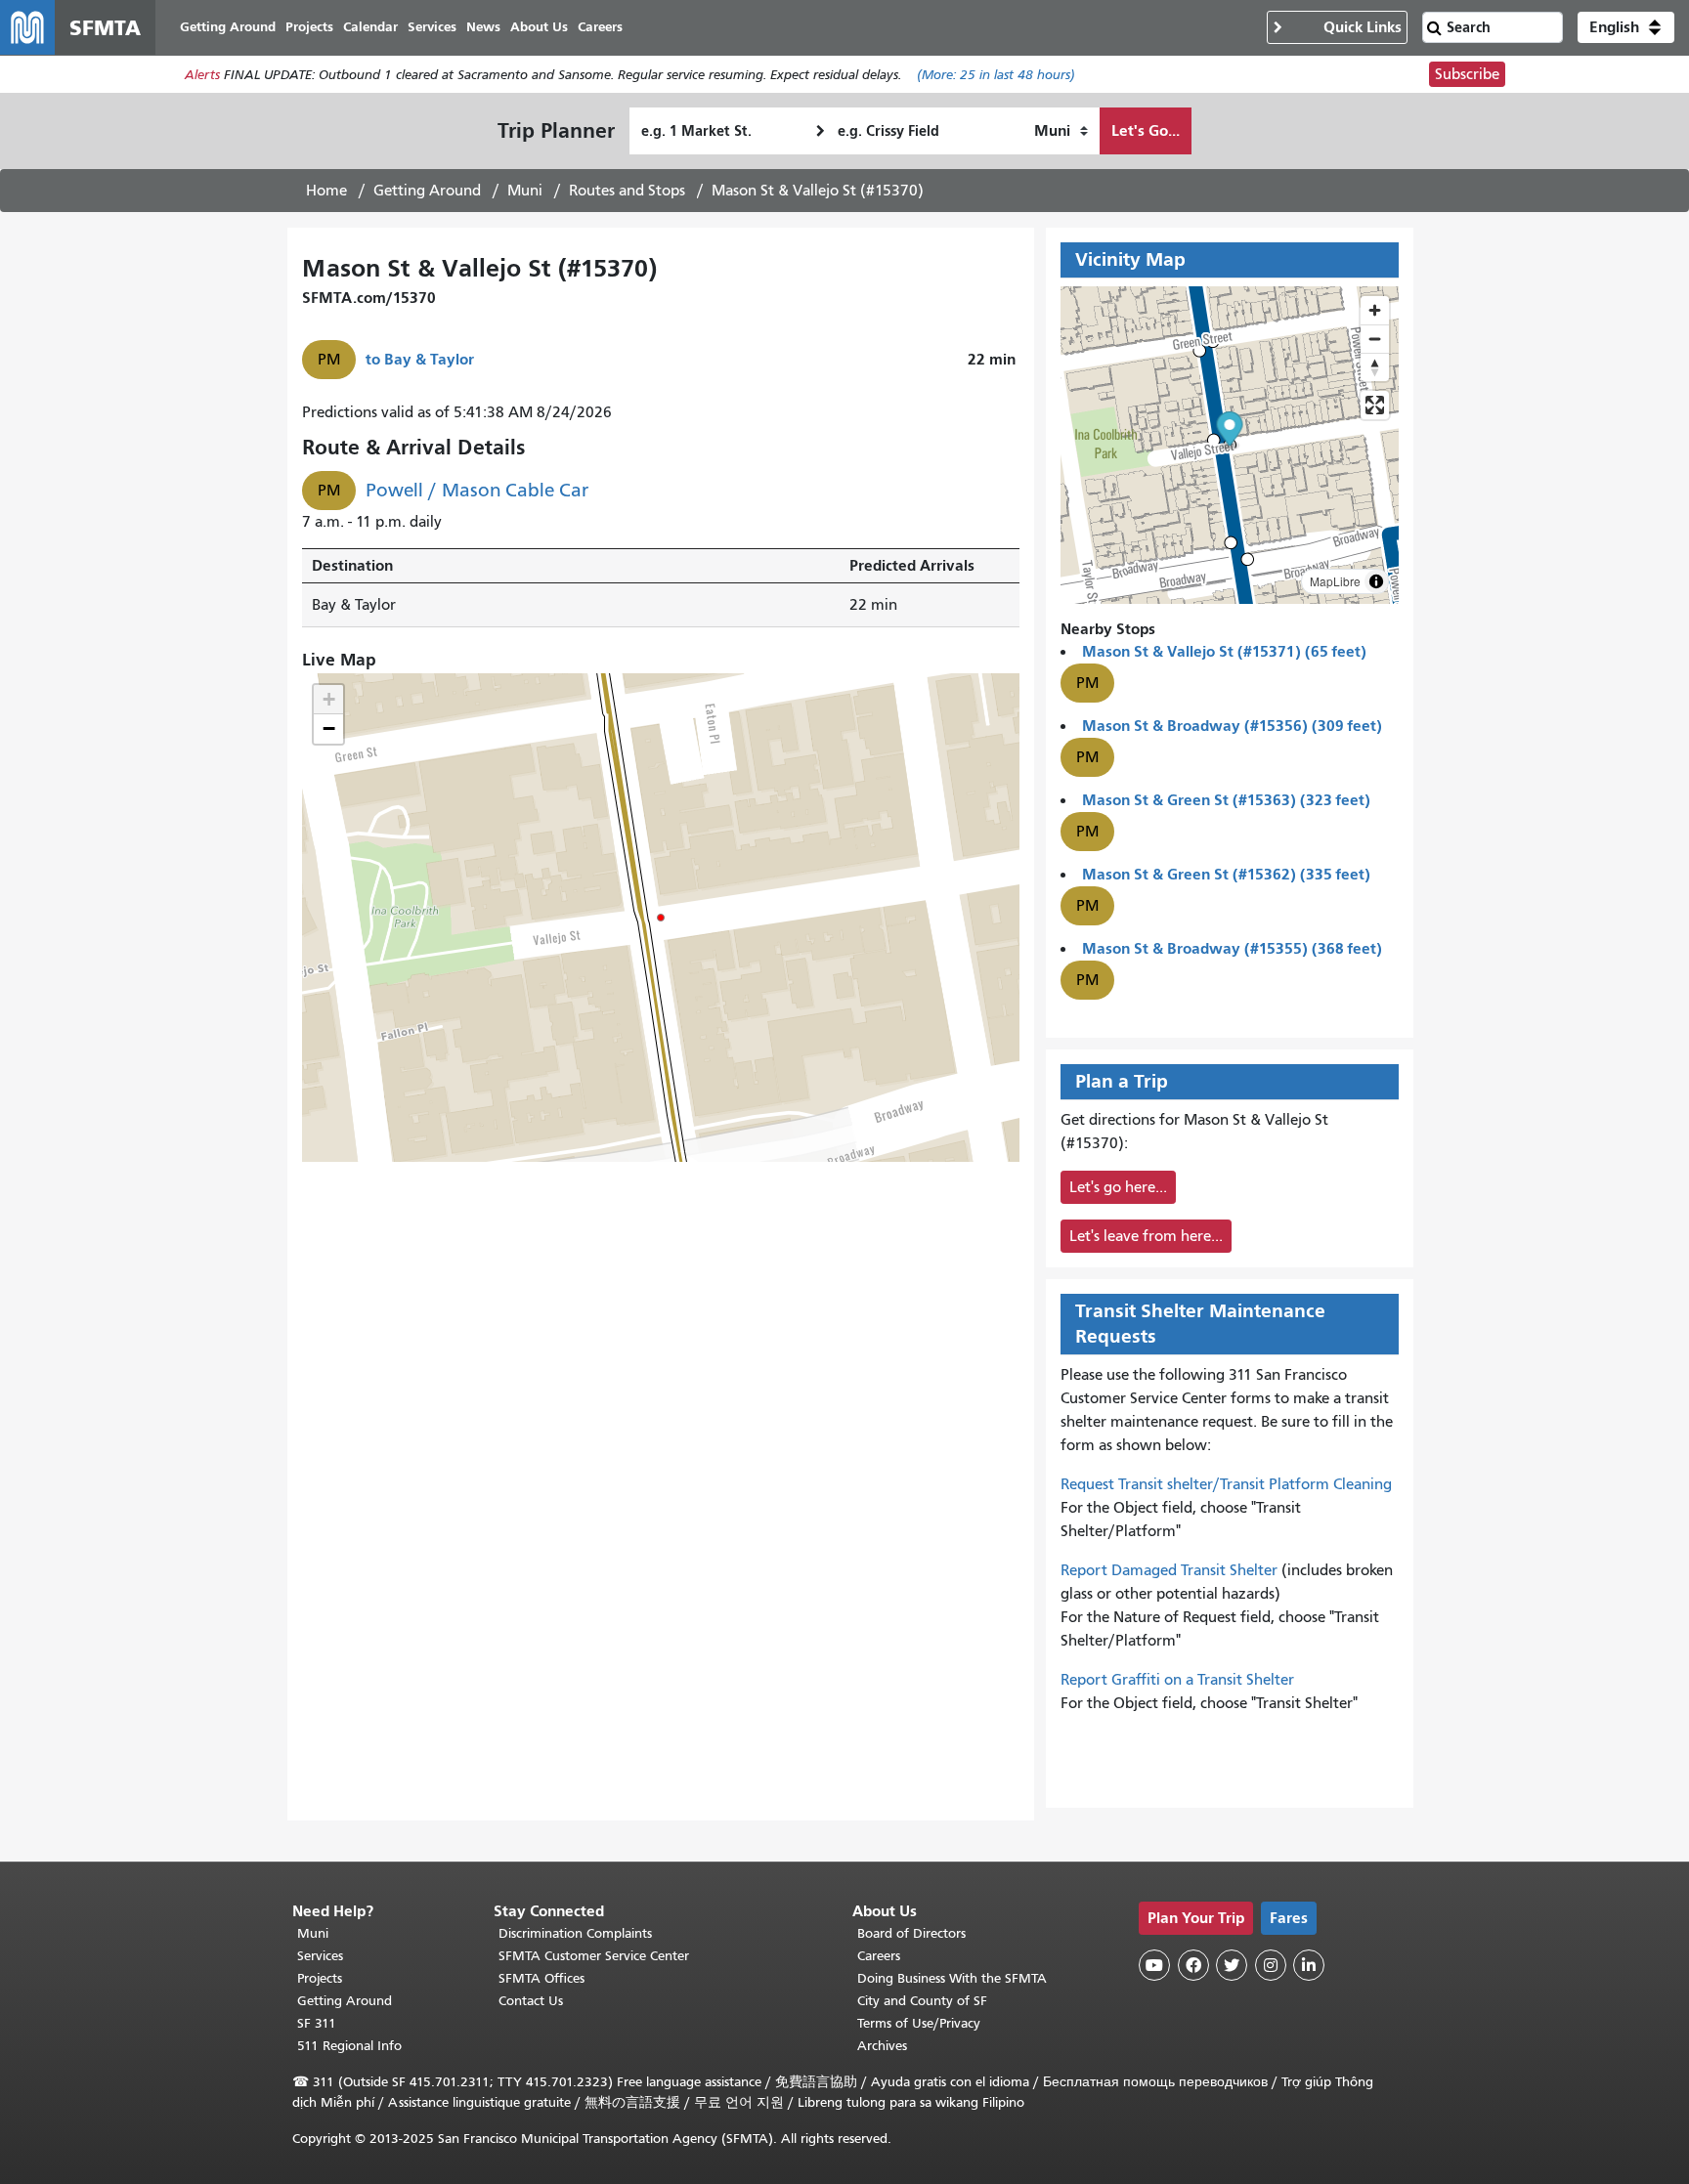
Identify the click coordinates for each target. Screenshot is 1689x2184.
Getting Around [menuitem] (228, 27)
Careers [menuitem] (600, 27)
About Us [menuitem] (539, 27)
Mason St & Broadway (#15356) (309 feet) (1232, 726)
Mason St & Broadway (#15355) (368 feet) (1232, 948)
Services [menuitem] (432, 27)
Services (320, 1956)
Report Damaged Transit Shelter (1169, 1570)
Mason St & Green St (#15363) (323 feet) (1226, 800)
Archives (882, 2046)
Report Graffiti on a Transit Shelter (1177, 1680)
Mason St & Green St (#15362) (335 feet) (1226, 874)
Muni (525, 191)
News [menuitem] (483, 27)
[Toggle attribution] (1376, 581)
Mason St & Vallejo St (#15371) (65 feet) (1224, 651)
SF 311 (317, 2023)
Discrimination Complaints (575, 1933)
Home (326, 191)
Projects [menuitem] (309, 27)
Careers (879, 1956)
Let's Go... (1146, 130)
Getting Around (427, 191)
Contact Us (531, 2001)
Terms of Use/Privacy (919, 2023)
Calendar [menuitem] (370, 27)
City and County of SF (922, 2001)
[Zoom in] (1375, 310)
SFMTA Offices (541, 1978)
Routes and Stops (627, 191)
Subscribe (1467, 74)
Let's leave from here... (1146, 1236)
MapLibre (1335, 581)
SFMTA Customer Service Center (594, 1956)
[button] (1626, 27)
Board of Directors (911, 1933)
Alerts (202, 75)
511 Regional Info (349, 2046)
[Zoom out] (1375, 339)
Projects (320, 1978)
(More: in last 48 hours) (996, 75)
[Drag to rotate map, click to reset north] (1375, 367)
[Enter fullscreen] (1375, 405)
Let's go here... (1118, 1187)
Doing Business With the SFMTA (952, 1978)
